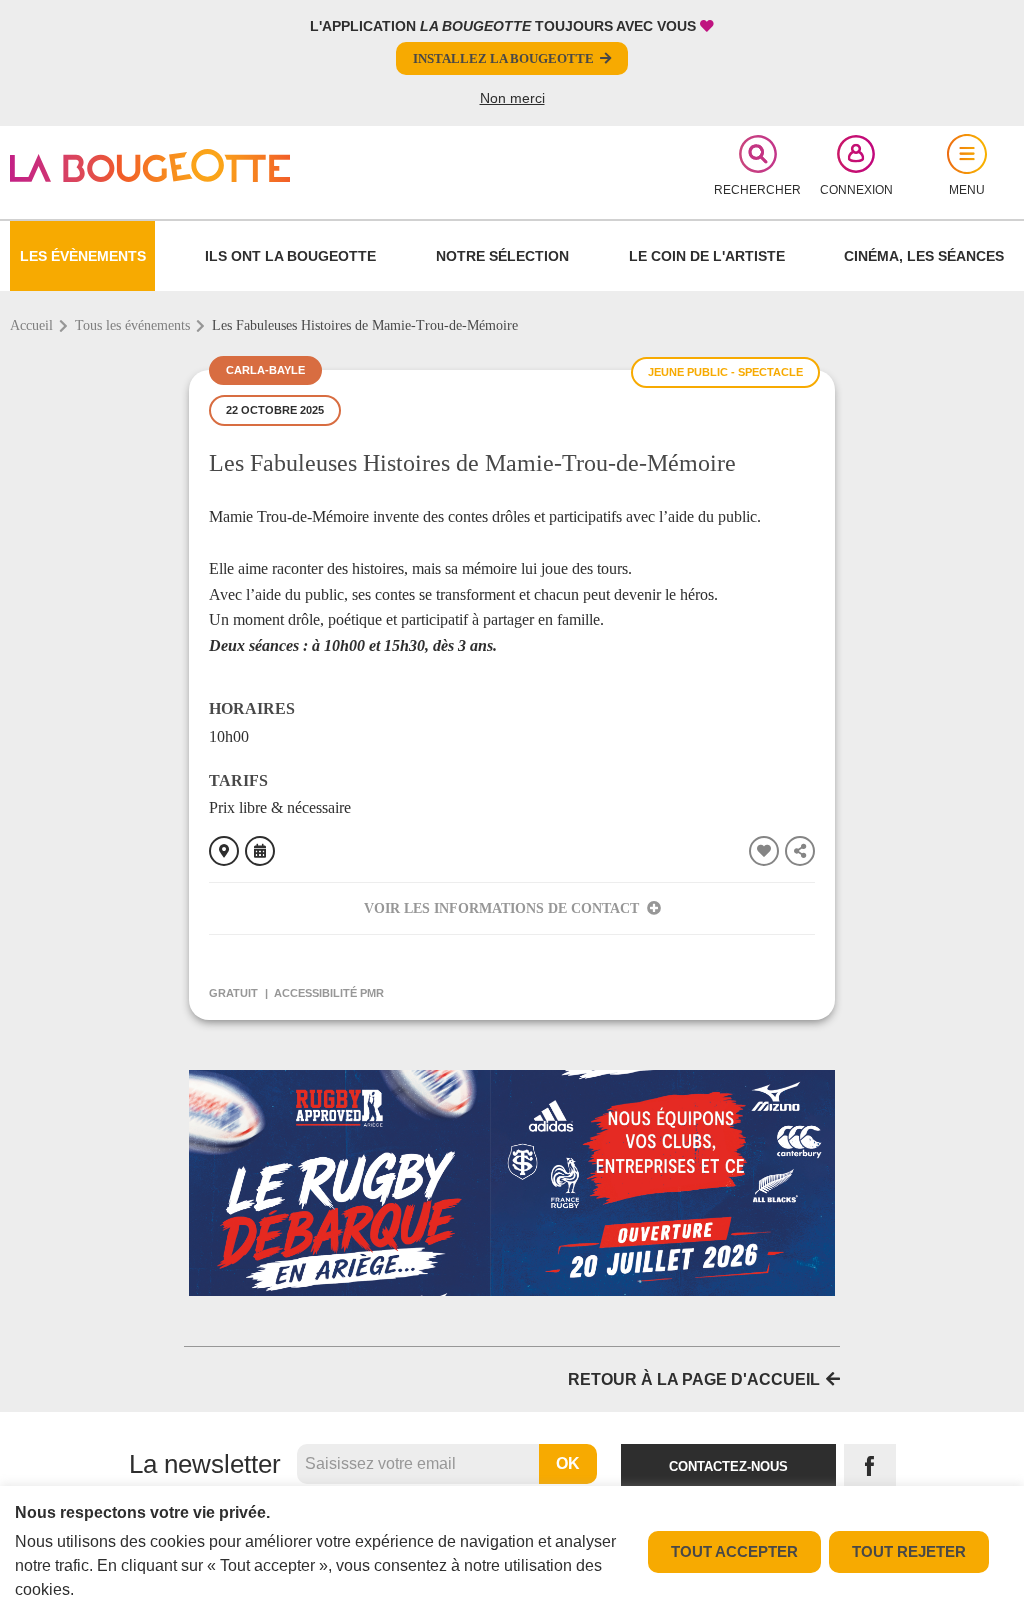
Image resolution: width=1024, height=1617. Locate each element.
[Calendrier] (260, 851)
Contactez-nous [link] (728, 1466)
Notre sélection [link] (502, 256)
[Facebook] (870, 1466)
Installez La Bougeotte (503, 58)
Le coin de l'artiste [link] (707, 256)
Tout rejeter (909, 1551)
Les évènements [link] (83, 256)
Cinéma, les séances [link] (924, 256)
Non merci (512, 98)
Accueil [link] (31, 325)
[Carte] (224, 851)
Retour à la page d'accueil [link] (694, 1379)
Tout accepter (734, 1551)
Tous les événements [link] (132, 325)
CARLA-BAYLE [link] (265, 370)
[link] (174, 165)
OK (568, 1463)
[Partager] (800, 851)
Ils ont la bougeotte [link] (290, 256)
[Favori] (764, 851)
